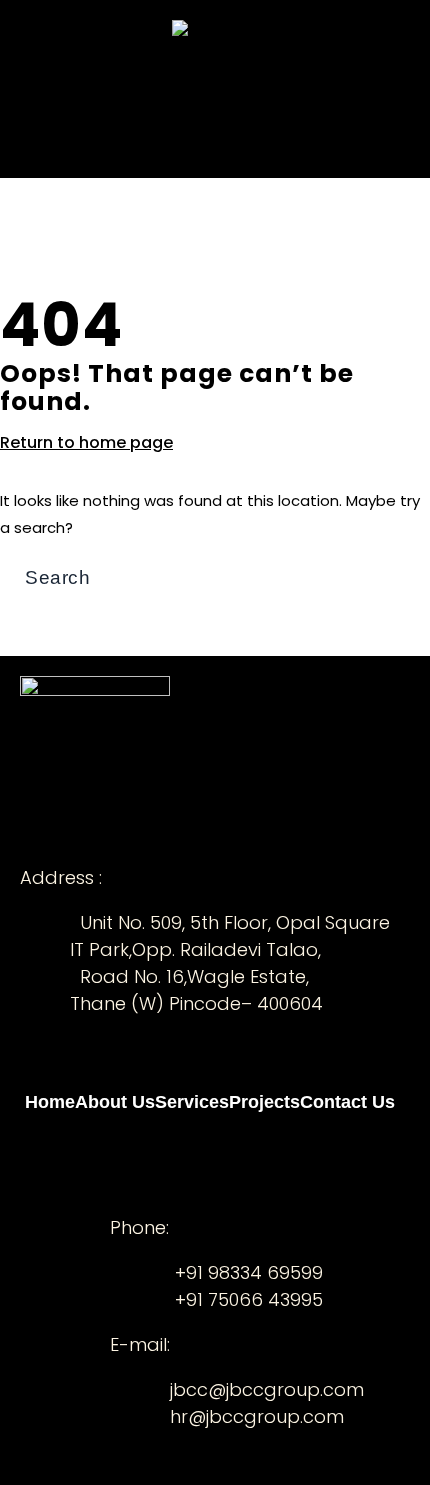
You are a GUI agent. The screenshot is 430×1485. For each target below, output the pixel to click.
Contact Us (318, 91)
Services (176, 91)
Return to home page (86, 443)
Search (398, 556)
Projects (241, 91)
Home (48, 91)
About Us (107, 91)
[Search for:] (147, 578)
